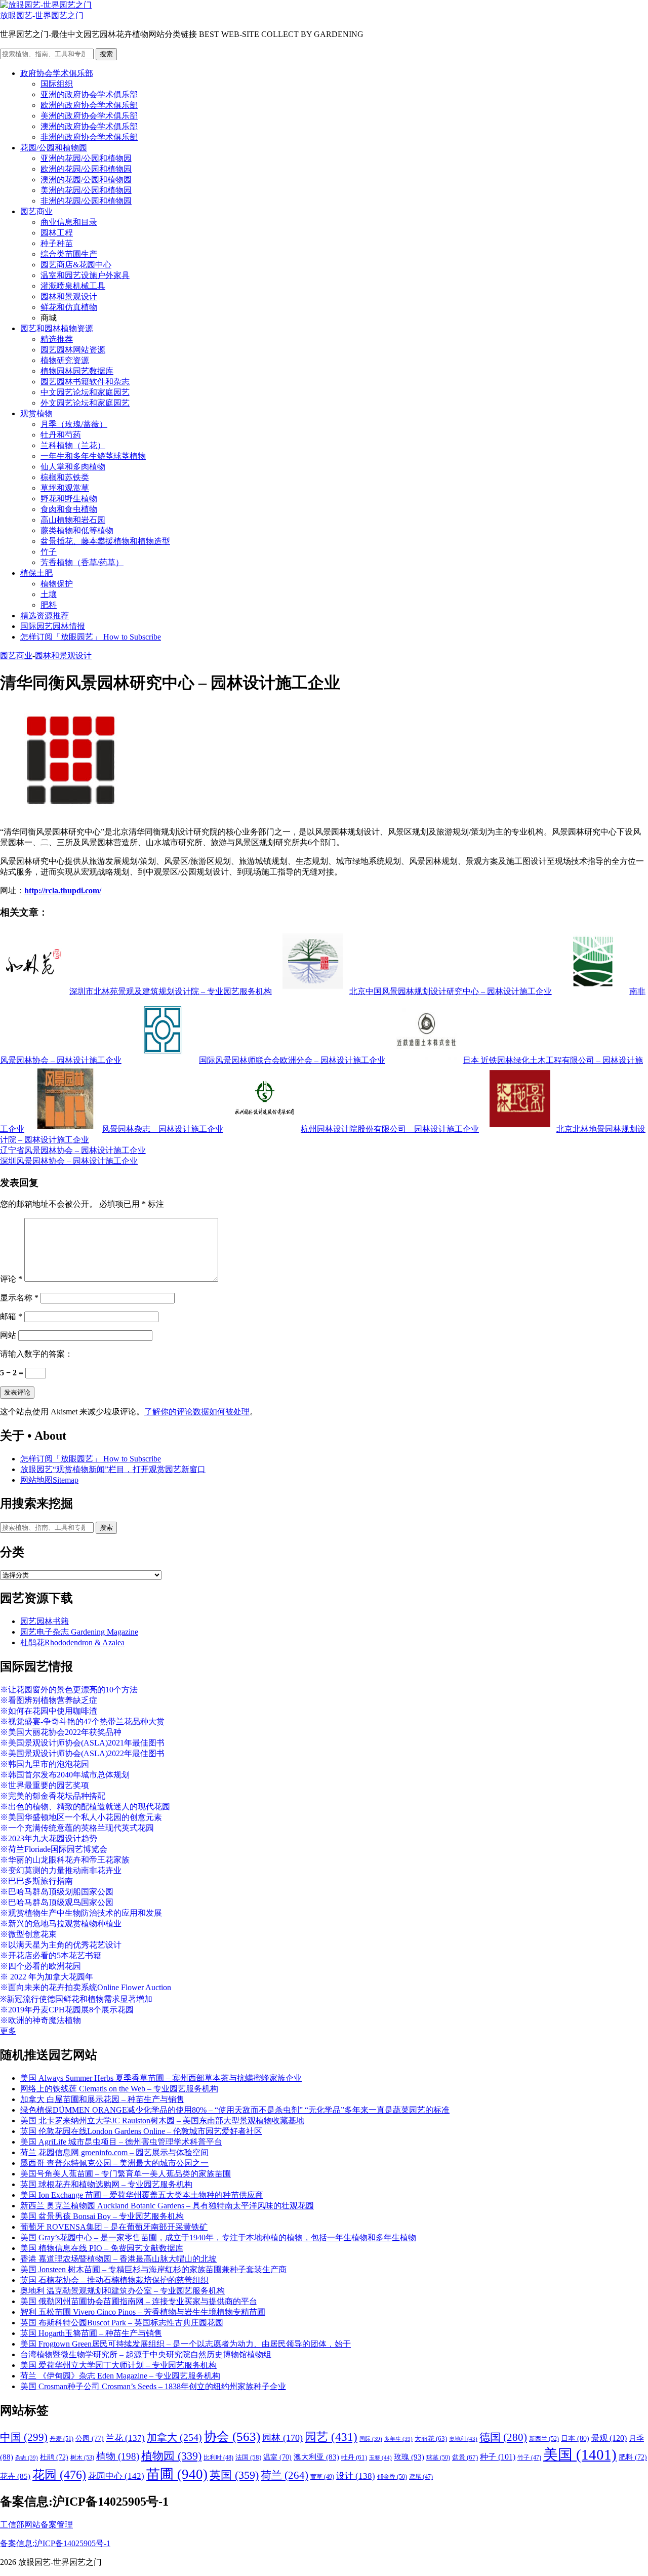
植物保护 (57, 584)
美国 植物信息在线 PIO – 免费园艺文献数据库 (102, 2248)
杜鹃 (54, 2457)
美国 (580, 2454)
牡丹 (354, 2457)
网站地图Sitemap (49, 1480)
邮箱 (11, 1316)
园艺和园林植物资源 (57, 328)
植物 (118, 2456)
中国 (24, 2437)
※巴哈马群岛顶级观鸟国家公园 (57, 1902)
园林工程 (57, 233)
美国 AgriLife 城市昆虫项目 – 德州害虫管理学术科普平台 (121, 2142)
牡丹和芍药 (61, 435)
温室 (277, 2457)
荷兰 (285, 2475)
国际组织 (57, 84)
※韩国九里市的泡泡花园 (45, 1764)
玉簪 (380, 2458)
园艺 (331, 2437)
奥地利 (463, 2439)
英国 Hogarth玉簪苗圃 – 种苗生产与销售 (91, 2333)
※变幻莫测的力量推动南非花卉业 (61, 1870)
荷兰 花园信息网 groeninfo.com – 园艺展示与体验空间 (114, 2152)
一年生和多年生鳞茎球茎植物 (93, 456)
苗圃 (177, 2474)
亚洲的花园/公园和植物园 (86, 158)
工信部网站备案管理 (36, 2525)
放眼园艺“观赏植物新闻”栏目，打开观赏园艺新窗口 (113, 1469)
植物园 (171, 2456)
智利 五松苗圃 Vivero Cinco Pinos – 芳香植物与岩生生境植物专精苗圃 (143, 2312)
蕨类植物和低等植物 (77, 530)
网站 (8, 1335)
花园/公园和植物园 (54, 148)
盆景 (465, 2457)
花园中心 (116, 2476)
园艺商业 (36, 211)
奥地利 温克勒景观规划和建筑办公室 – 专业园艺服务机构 (123, 2291)
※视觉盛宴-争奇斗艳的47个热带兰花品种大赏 (82, 1721)
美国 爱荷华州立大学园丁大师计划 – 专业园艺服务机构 (118, 2365)
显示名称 (19, 1298)
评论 (11, 1279)
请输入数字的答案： (36, 1354)
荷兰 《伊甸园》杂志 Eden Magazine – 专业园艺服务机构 (120, 2376)
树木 (82, 2458)
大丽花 (431, 2439)
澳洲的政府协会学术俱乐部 (89, 126)
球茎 (438, 2458)
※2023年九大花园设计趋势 (49, 1838)
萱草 (322, 2477)
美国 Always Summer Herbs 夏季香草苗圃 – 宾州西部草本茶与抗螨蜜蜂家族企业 (161, 2078)
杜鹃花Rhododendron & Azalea (72, 1642)
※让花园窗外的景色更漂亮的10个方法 (69, 1690)
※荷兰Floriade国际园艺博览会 (54, 1849)
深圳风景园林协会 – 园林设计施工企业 (69, 1161)
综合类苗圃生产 (69, 254)
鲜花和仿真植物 (69, 307)
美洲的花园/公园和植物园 (86, 190)
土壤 (49, 594)
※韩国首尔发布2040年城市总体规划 (65, 1775)
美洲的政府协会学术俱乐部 (89, 116)
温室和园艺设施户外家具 (85, 275)
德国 (503, 2437)
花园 (59, 2475)
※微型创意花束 (28, 1934)
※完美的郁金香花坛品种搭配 (53, 1796)
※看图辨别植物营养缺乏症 (49, 1700)
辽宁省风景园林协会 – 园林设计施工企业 (73, 1150)
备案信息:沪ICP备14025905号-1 (55, 2543)
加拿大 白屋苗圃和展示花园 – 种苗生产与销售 (102, 2099)
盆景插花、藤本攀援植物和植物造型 (105, 541)
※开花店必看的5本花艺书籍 (51, 1955)
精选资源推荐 (45, 616)
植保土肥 (36, 573)
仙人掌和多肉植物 (73, 467)
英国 (234, 2475)
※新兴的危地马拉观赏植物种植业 (61, 1924)
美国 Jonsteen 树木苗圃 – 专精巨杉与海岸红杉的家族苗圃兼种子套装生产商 (153, 2269)
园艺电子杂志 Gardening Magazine (79, 1632)
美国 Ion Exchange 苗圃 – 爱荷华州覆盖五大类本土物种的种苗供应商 (142, 2195)
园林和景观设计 (69, 296)
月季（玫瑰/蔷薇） (74, 424)
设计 (356, 2476)
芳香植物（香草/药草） (82, 562)
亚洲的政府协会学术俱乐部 (89, 94)
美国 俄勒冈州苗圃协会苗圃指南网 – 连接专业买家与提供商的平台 (139, 2301)
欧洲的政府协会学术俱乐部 (89, 105)
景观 (609, 2438)
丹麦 (62, 2439)
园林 (282, 2438)
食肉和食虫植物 (69, 509)
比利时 (218, 2458)
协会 (232, 2436)
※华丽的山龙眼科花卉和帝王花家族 (65, 1860)
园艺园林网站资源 (73, 350)
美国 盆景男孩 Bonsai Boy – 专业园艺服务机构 (102, 2216)
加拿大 (174, 2437)
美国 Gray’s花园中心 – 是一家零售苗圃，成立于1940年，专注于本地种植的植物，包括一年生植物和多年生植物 (218, 2237)
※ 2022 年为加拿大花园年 (47, 1977)
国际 (371, 2439)
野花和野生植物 (69, 499)
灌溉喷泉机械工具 (73, 286)
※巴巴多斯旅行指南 (36, 1881)
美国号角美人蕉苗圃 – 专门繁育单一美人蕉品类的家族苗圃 (126, 2174)
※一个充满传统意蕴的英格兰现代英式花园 (77, 1828)
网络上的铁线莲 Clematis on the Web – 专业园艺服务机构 (119, 2089)
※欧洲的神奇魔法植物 (40, 2020)
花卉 (15, 2476)
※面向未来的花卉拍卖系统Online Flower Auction (86, 1987)
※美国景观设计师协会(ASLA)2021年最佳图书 (82, 1743)
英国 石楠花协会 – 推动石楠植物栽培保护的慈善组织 (114, 2280)
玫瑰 (409, 2457)
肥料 (49, 605)
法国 (248, 2458)
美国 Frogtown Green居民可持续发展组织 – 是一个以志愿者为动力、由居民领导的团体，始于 (186, 2344)
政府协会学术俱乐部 (57, 73)
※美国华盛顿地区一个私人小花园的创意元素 (81, 1817)
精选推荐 (57, 339)
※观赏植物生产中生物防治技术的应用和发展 (81, 1913)
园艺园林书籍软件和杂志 (85, 382)
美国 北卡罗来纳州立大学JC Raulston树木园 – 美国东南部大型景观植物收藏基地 (162, 2121)
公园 (90, 2438)
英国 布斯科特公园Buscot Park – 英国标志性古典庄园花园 (122, 2323)
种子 (498, 2457)
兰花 (125, 2438)
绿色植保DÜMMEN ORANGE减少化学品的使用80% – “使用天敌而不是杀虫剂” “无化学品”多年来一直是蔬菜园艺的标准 (235, 2110)
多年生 (398, 2439)
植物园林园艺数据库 (77, 371)
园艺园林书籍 (45, 1621)
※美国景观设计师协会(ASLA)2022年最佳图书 (82, 1753)
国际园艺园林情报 (53, 626)
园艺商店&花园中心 (76, 265)
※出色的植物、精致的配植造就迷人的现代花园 (85, 1807)
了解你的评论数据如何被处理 (197, 1412)
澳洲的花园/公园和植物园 (86, 180)
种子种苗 (57, 243)
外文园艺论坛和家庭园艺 (85, 403)
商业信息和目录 (69, 222)
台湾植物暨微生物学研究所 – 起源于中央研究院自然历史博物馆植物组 (146, 2354)
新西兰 (544, 2439)
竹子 (49, 552)
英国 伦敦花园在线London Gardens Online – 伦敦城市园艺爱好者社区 (141, 2131)
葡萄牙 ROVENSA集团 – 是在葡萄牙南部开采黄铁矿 (114, 2227)
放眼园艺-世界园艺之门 (42, 15)
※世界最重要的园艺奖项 (45, 1785)
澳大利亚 (316, 2457)
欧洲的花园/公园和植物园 (86, 169)
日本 (575, 2438)
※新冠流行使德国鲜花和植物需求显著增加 (76, 1999)
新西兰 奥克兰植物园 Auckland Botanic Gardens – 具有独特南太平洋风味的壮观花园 (167, 2206)
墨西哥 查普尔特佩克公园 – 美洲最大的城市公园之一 (114, 2163)
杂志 (27, 2458)
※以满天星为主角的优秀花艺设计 (61, 1945)
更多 (8, 2031)
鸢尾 (421, 2477)
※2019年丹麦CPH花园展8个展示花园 (67, 2010)
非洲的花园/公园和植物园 (86, 201)
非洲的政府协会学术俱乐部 (89, 137)
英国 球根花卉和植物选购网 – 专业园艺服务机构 (106, 2184)
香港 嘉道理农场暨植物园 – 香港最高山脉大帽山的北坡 (118, 2259)
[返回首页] (46, 5)
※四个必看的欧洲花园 (40, 1966)
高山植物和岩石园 (73, 520)
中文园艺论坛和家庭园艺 (85, 392)
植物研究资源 (65, 360)
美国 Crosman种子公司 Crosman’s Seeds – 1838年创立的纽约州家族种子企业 (153, 2386)
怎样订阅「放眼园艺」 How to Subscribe (91, 637)
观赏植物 (36, 413)
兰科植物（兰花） (73, 445)
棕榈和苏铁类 (65, 477)
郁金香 (392, 2477)
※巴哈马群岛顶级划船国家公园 (57, 1892)
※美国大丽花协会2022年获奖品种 (61, 1732)
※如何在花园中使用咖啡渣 (49, 1711)
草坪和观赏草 (65, 488)
